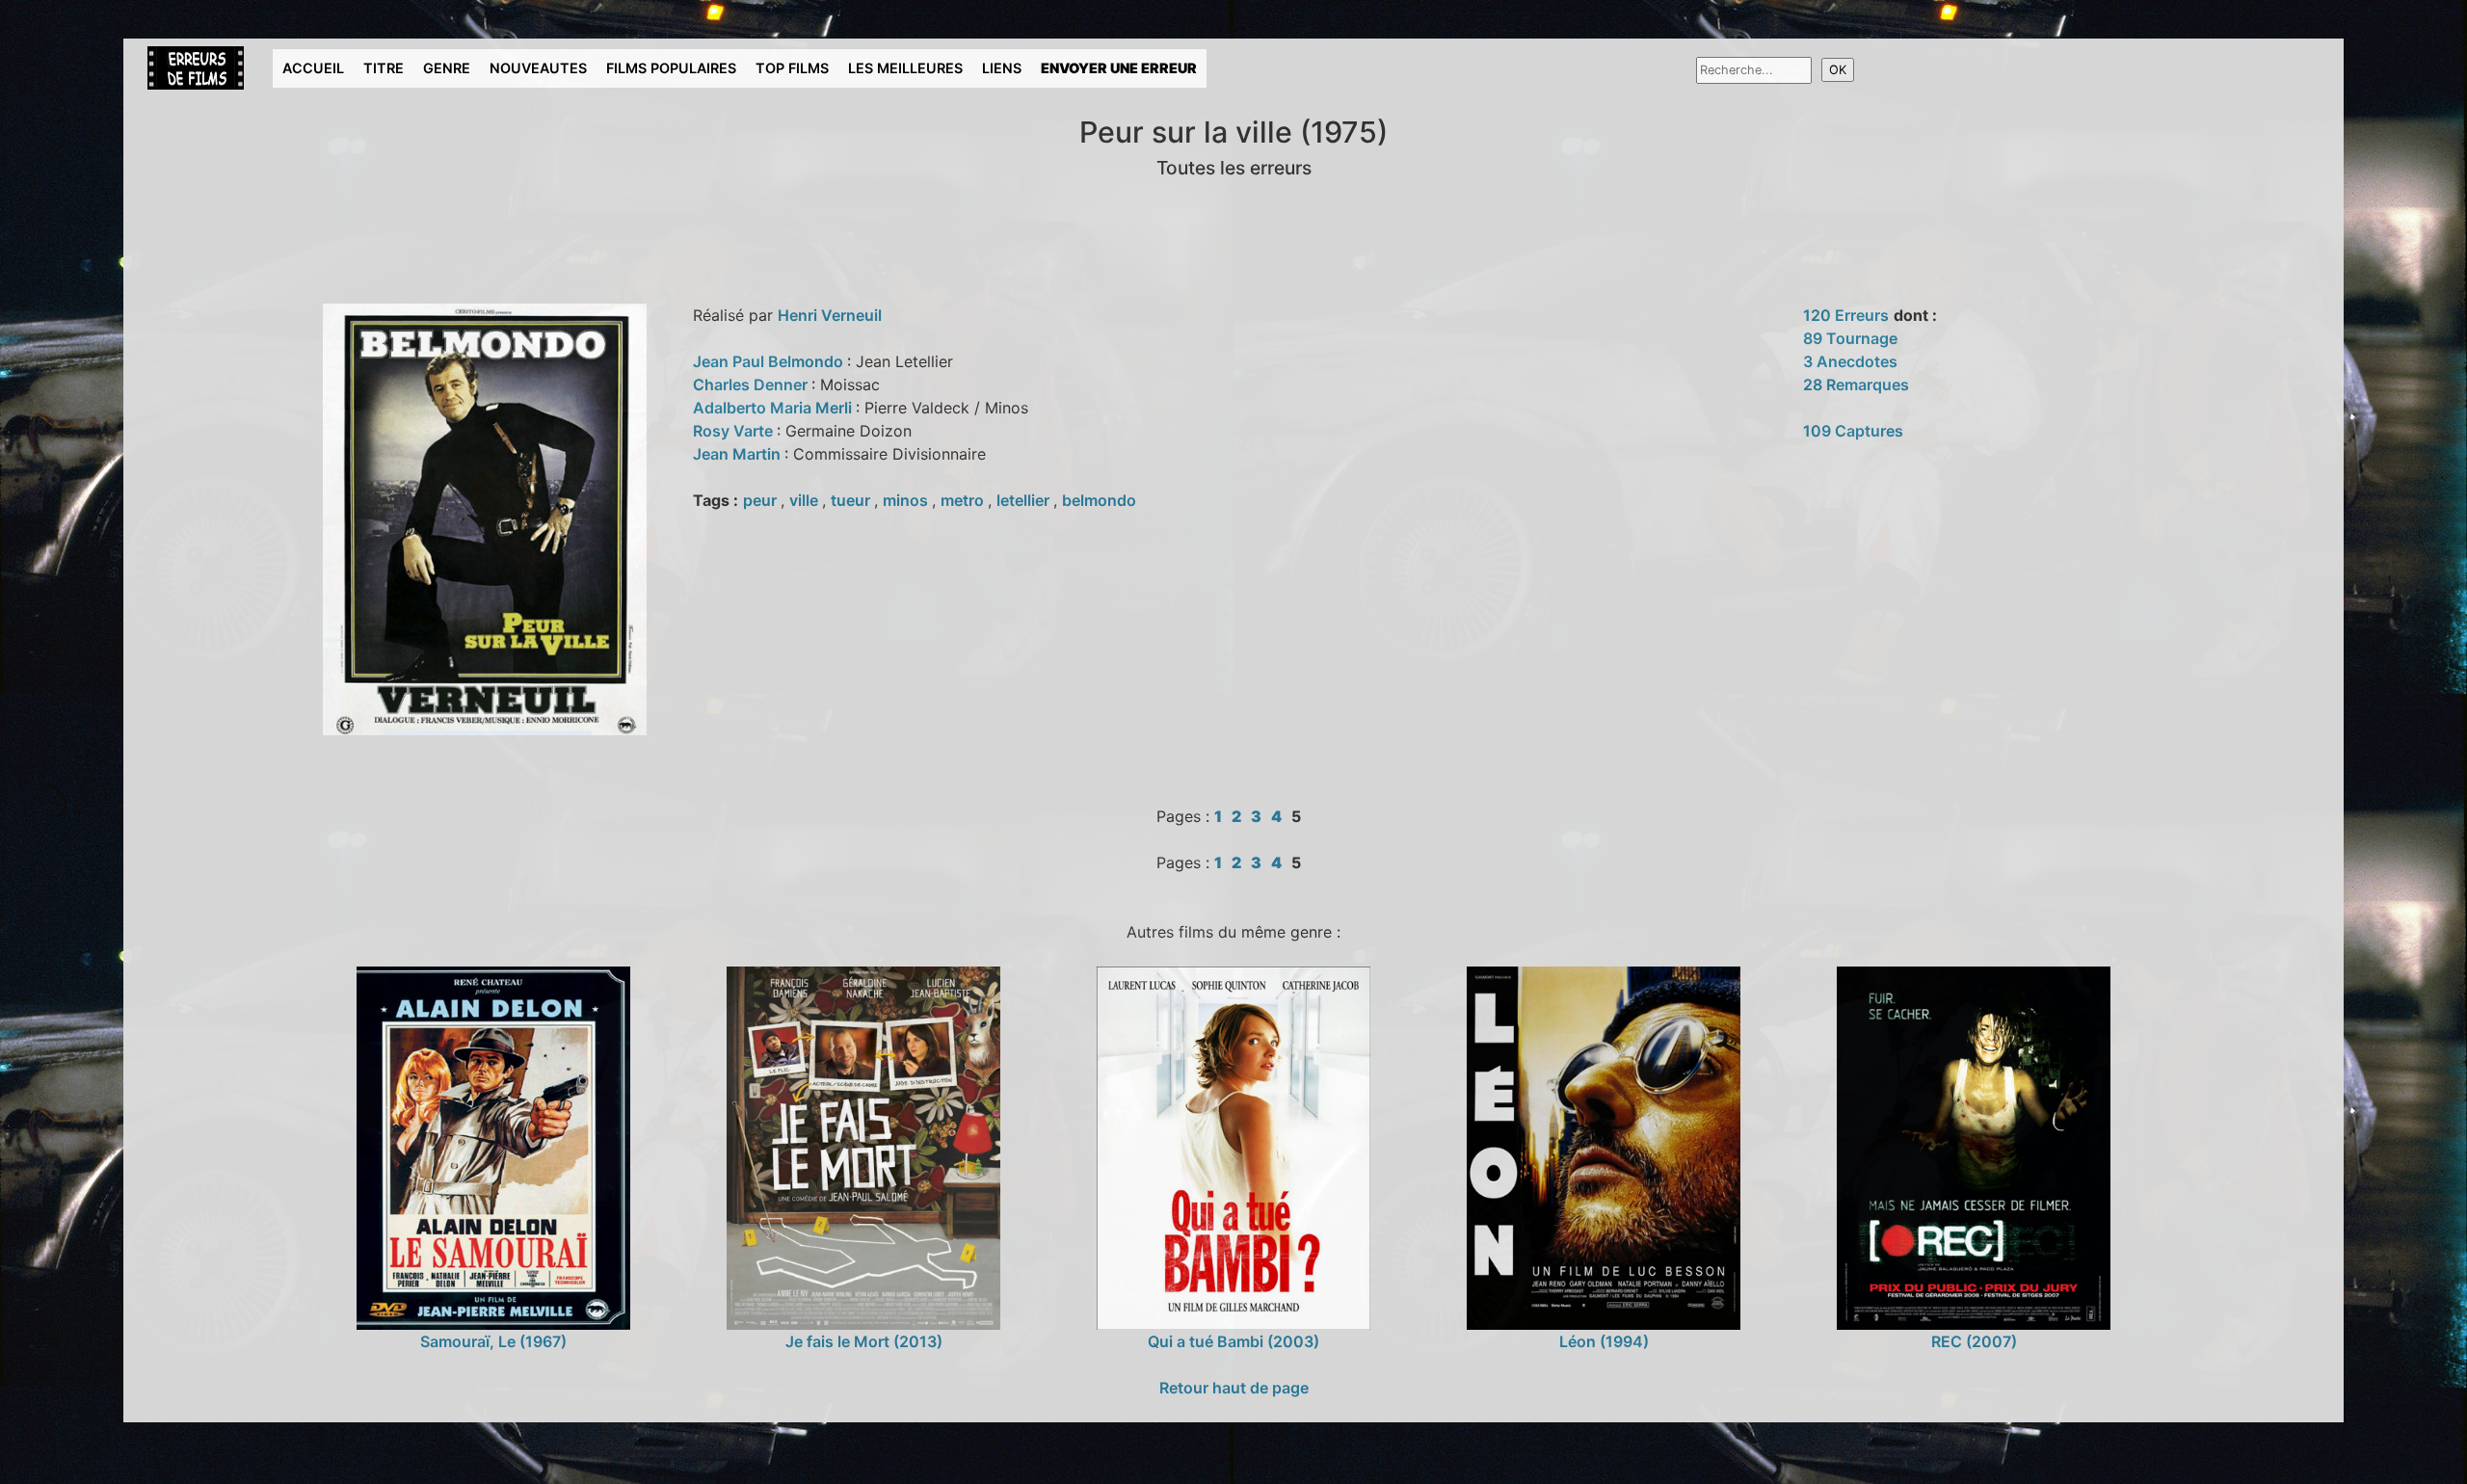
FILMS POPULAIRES (671, 68)
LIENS (1002, 68)
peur (762, 500)
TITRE (384, 68)
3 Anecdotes (1850, 361)
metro (964, 500)
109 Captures (1853, 431)
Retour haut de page (1234, 1388)
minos (907, 500)
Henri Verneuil (830, 315)
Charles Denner (752, 384)
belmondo (1099, 500)
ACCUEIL (313, 68)
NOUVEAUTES (538, 68)
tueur (852, 500)
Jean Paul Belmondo (770, 361)
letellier (1025, 500)
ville (806, 500)
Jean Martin (739, 454)
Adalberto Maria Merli (774, 408)
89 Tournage (1850, 338)
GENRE (447, 68)
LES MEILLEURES (905, 68)
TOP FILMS (792, 68)
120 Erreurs (1846, 315)
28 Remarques (1856, 384)
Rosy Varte (735, 431)
